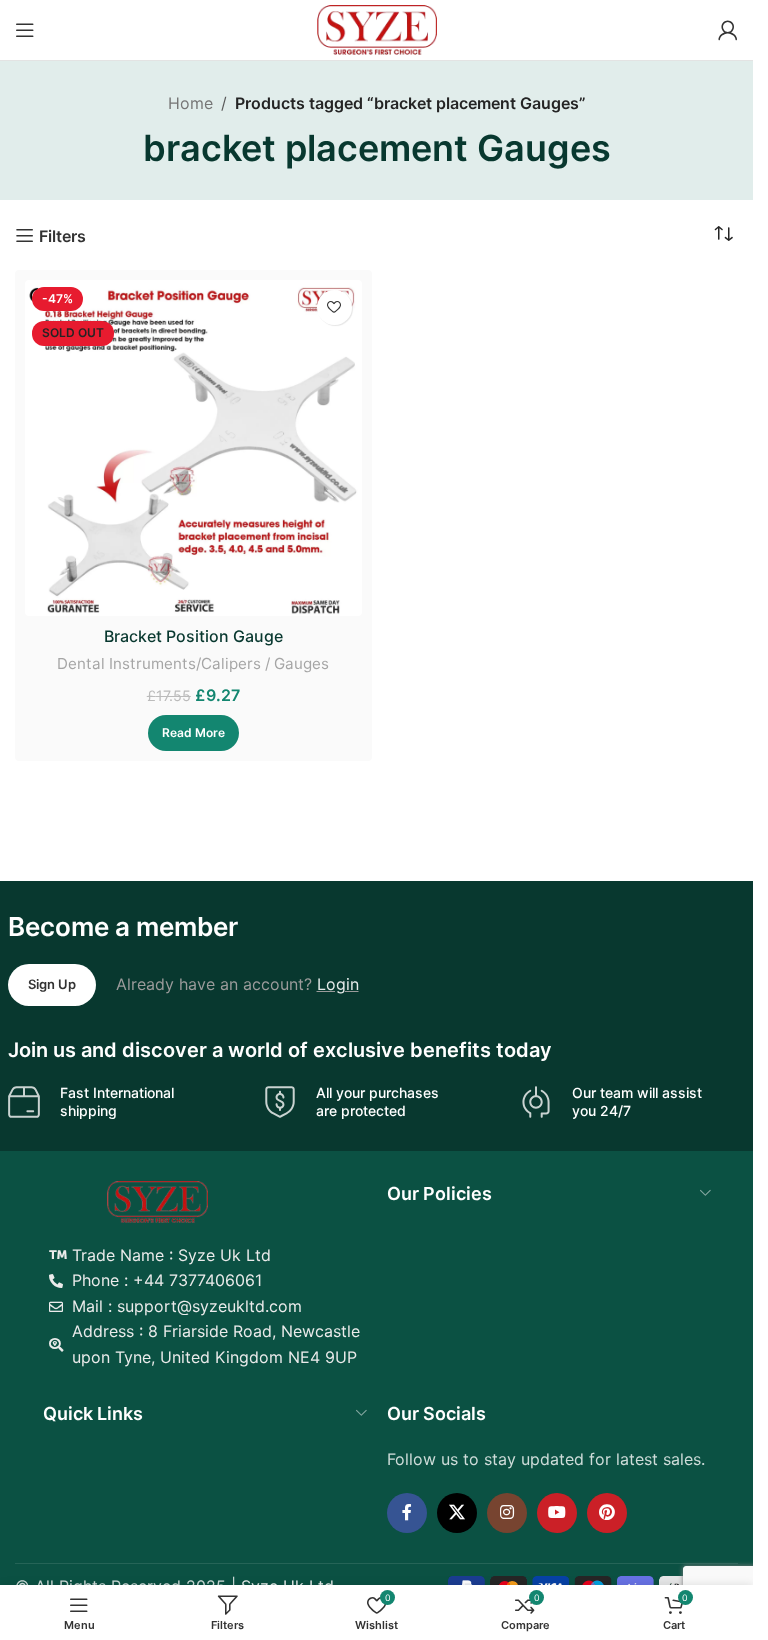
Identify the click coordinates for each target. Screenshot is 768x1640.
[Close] (728, 825)
